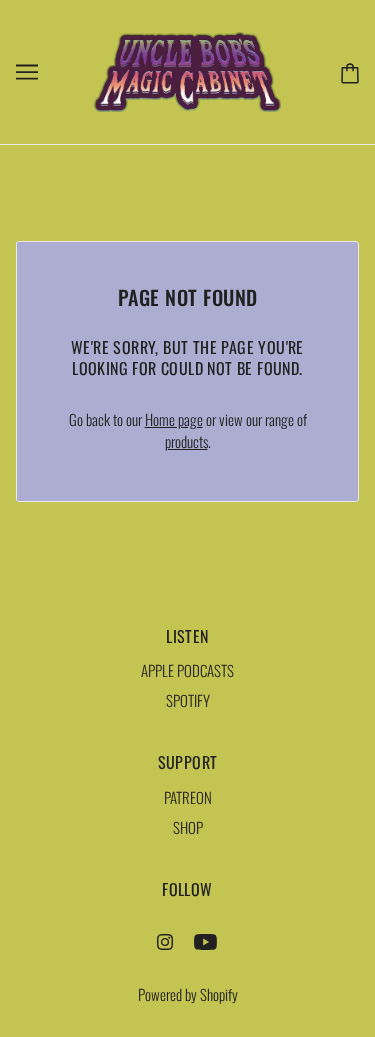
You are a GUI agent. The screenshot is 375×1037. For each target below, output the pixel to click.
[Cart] (346, 71)
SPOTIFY (188, 700)
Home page (174, 419)
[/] (188, 69)
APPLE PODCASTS (187, 670)
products (186, 441)
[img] (165, 939)
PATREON (188, 797)
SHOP (188, 827)
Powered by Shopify (188, 994)
